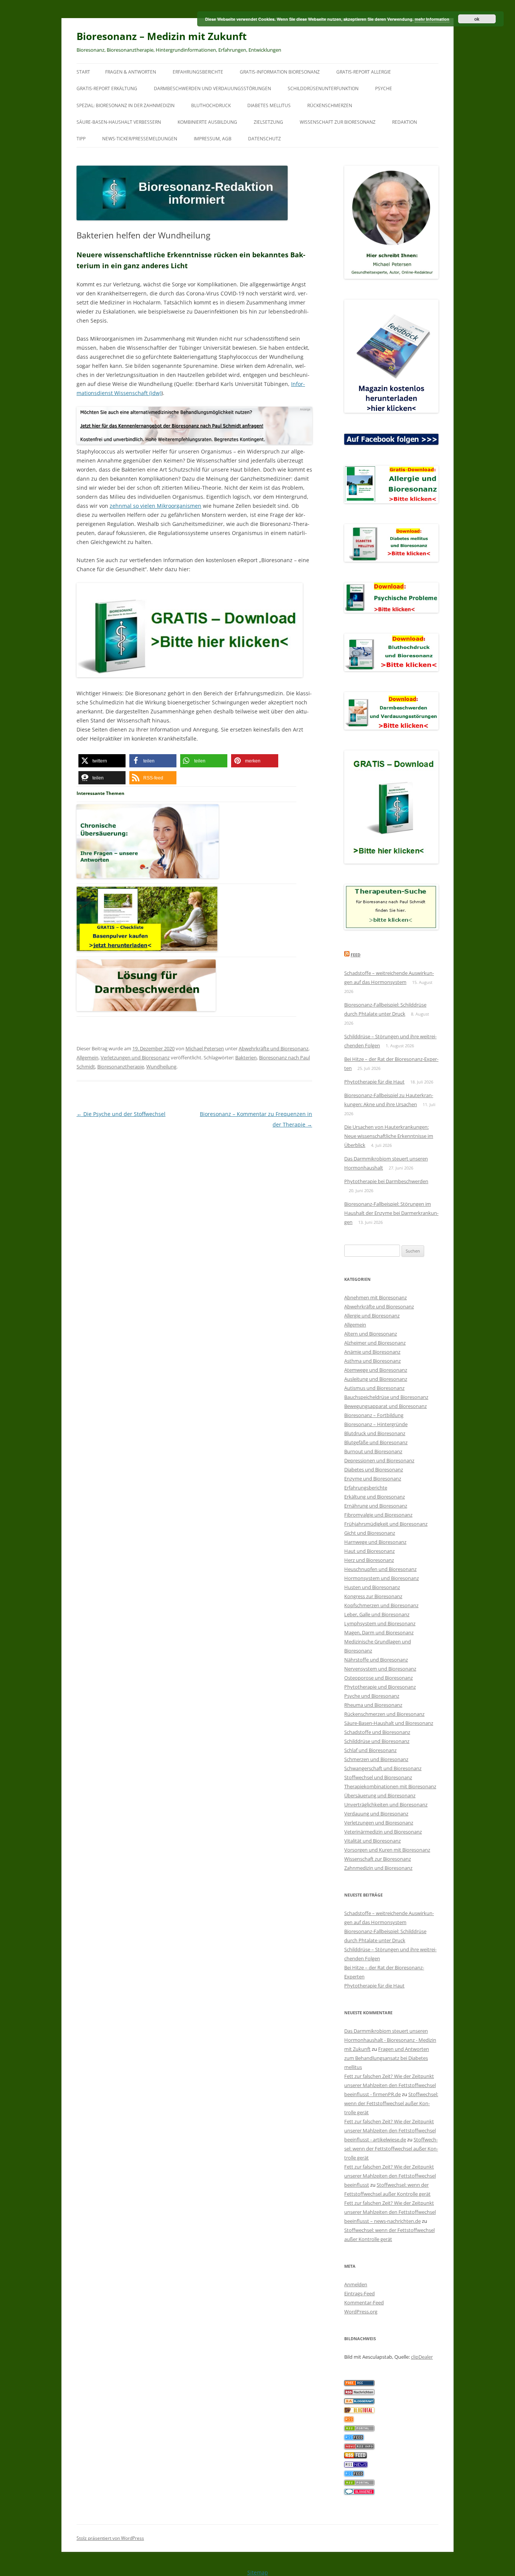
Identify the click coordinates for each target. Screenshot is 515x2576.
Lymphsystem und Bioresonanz (380, 1623)
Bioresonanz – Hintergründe (376, 1424)
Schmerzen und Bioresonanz (376, 1759)
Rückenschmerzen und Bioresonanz (384, 1714)
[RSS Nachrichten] (359, 2447)
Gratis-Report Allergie (364, 72)
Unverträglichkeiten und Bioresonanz (386, 1804)
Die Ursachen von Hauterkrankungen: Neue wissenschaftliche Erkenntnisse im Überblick (389, 1136)
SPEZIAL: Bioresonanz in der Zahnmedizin (126, 105)
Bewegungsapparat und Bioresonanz (385, 1406)
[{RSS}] (359, 2429)
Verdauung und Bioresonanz (376, 1814)
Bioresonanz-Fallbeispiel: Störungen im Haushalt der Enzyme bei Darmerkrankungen (391, 1213)
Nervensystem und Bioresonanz (380, 1669)
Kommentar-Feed (364, 2302)
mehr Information (432, 19)
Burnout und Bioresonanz (373, 1451)
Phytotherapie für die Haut (374, 1082)
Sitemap (258, 2572)
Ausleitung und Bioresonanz (376, 1379)
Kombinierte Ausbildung (207, 122)
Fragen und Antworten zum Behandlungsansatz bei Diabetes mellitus (387, 2058)
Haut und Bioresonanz (369, 1551)
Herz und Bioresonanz (369, 1560)
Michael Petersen (205, 1048)
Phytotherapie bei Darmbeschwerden (386, 1181)
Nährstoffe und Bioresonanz (376, 1660)
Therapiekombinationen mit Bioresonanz (390, 1786)
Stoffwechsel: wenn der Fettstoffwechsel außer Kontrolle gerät (391, 2103)
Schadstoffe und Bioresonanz (377, 1732)
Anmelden (356, 2284)
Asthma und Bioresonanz (372, 1361)
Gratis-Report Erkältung (107, 88)
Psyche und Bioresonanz (372, 1696)
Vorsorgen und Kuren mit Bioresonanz (387, 1850)
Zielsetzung (268, 122)
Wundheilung (161, 1067)
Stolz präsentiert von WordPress (110, 2538)
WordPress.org (361, 2312)
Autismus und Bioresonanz (374, 1388)
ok (477, 19)
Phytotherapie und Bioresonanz (380, 1687)
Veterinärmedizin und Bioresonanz (383, 1832)
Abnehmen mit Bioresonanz (376, 1297)
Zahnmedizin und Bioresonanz (378, 1868)
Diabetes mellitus (269, 105)
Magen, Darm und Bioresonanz (379, 1632)
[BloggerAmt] (359, 2402)
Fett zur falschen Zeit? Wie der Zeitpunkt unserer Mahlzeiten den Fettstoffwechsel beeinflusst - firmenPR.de (390, 2085)
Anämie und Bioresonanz (372, 1352)
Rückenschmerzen (330, 105)
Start (83, 72)
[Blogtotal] (359, 2411)
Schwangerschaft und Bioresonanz (383, 1768)
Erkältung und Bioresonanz (375, 1497)
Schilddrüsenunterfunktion (323, 88)
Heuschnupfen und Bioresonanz (380, 1569)
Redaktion (405, 122)
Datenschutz (264, 139)
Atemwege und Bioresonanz (376, 1370)
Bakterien (246, 1057)
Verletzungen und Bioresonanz (135, 1057)
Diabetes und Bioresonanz (374, 1469)
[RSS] (349, 2420)
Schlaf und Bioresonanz (370, 1750)
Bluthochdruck (211, 105)
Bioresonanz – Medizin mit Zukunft (162, 36)
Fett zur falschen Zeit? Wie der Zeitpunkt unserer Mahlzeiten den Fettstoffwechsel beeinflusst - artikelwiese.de (390, 2130)
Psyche (384, 88)
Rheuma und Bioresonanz (373, 1705)
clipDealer (422, 2357)
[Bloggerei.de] (359, 2493)
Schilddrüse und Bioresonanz (377, 1741)
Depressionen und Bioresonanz (379, 1460)
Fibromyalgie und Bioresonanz (378, 1515)
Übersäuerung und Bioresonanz (380, 1795)
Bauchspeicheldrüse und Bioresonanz (386, 1397)
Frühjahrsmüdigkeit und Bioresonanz (386, 1524)
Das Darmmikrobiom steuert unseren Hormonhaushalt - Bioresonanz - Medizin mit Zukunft (390, 2040)
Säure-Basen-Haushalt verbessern (119, 122)
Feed (356, 955)
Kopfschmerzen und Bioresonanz (381, 1605)
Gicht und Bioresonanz (370, 1533)
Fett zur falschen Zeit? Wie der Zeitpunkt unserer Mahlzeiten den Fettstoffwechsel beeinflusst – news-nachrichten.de (390, 2212)
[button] (102, 761)
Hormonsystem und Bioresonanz (382, 1578)
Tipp (81, 139)
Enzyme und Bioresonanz (373, 1479)
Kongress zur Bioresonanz (373, 1596)
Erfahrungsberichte (198, 72)
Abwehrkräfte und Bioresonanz (274, 1048)
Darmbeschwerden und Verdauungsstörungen (212, 88)
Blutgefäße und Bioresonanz (376, 1442)
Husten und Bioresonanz (372, 1587)
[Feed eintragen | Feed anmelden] (356, 2456)
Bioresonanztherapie (121, 1067)
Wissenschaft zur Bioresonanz (338, 122)
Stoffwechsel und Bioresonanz (378, 1777)
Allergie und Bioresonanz (372, 1316)
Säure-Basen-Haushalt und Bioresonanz (389, 1723)
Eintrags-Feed (359, 2293)
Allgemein (87, 1057)
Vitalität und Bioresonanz (372, 1841)
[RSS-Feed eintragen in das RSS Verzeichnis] (359, 2384)
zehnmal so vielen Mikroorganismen (156, 506)
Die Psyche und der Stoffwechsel (121, 1114)
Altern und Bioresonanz (371, 1334)
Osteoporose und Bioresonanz (379, 1678)
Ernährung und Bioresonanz (376, 1506)
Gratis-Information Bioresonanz (280, 72)
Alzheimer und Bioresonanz (375, 1343)
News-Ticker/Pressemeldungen (140, 139)
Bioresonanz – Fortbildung (374, 1415)
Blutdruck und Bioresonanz (375, 1433)
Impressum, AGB (213, 139)
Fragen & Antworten (131, 72)
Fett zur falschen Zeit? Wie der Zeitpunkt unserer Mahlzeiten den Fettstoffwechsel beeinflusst (390, 2176)
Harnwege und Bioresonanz (375, 1542)
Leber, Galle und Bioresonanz (377, 1614)
